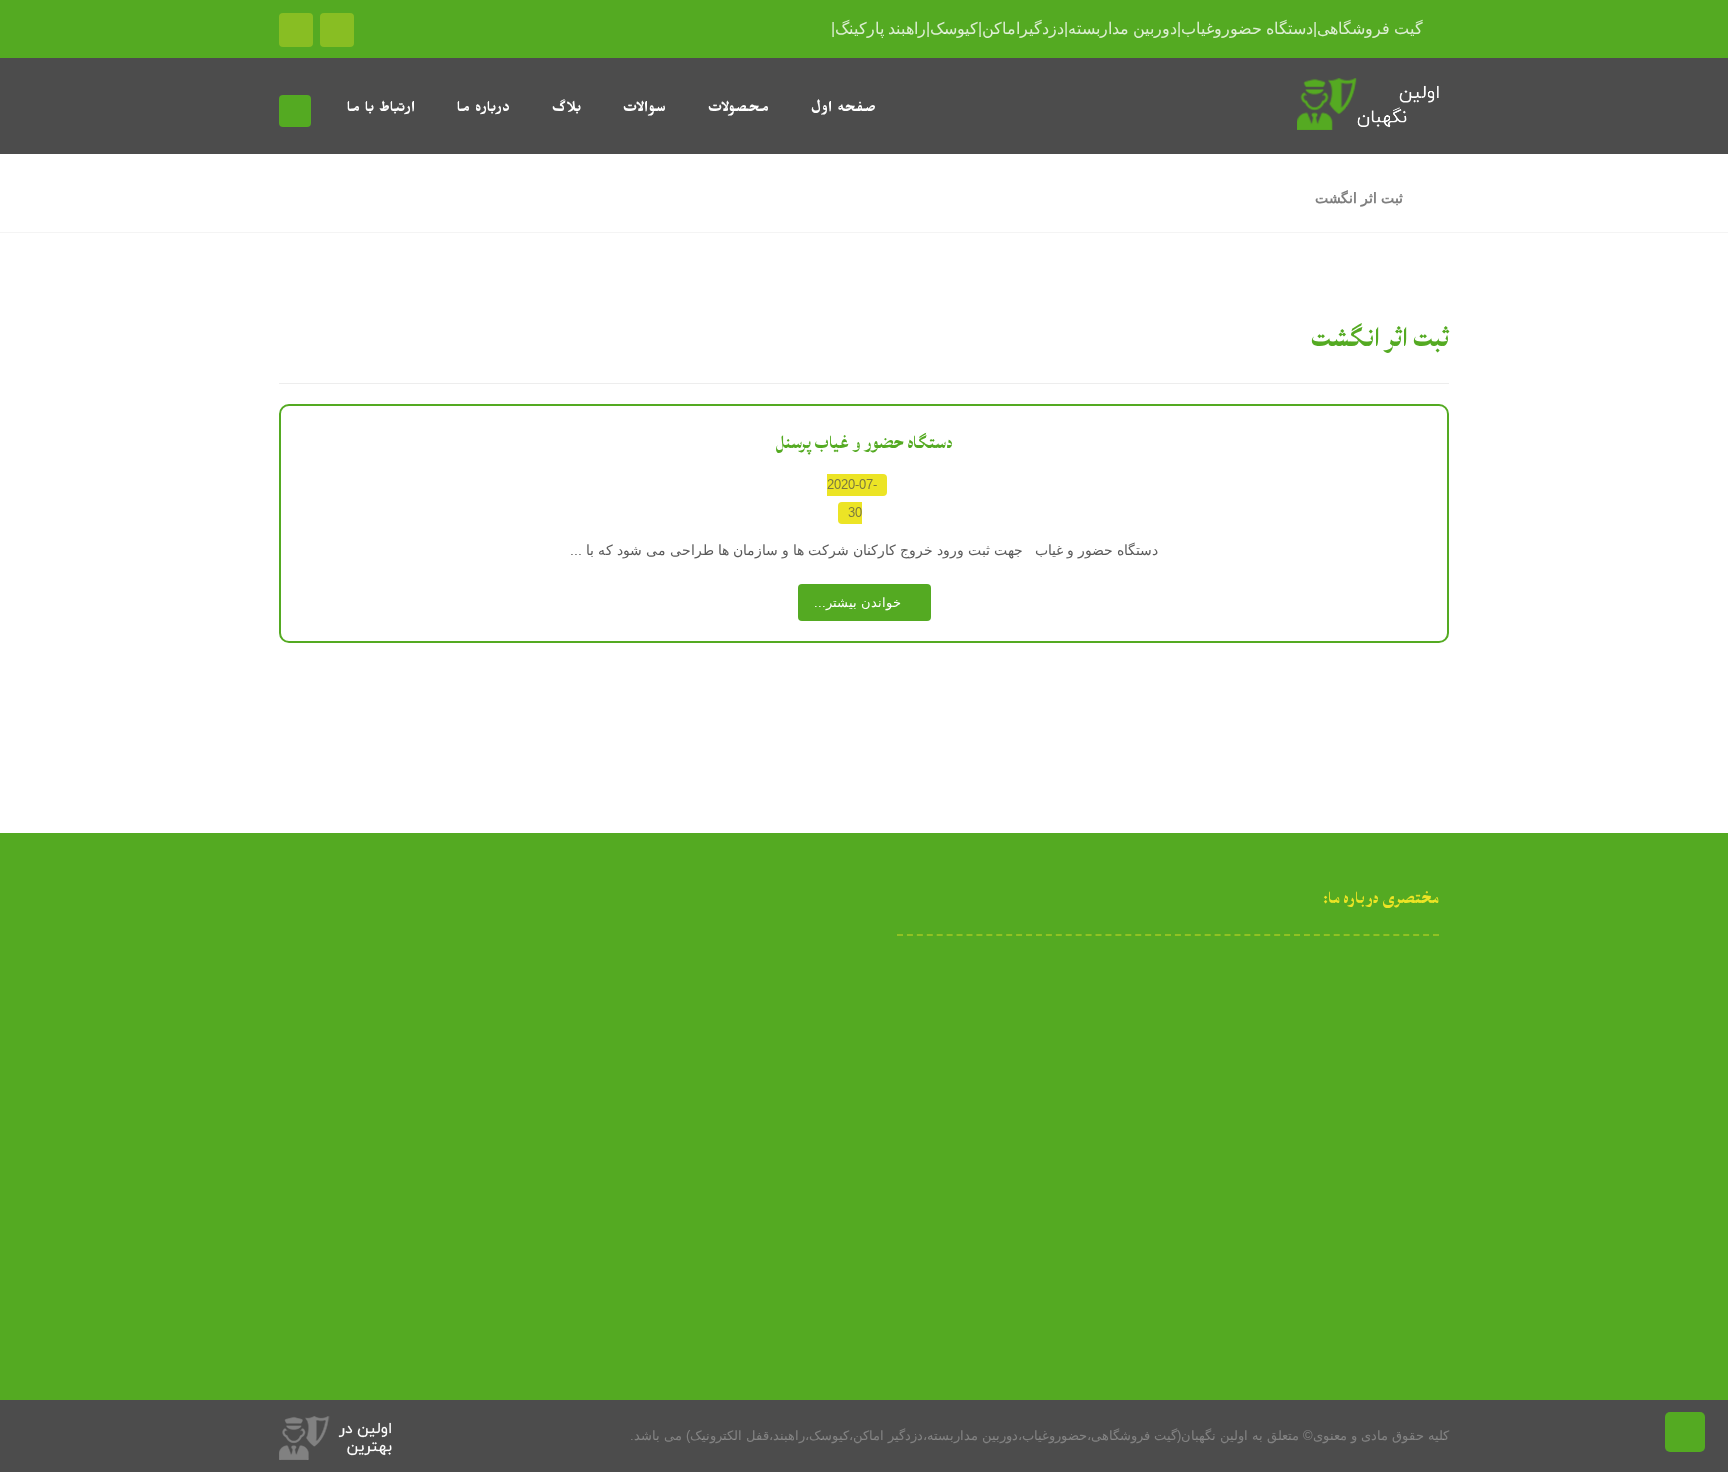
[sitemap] (1224, 1135)
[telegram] (1140, 1135)
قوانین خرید (370, 1100)
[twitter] (1112, 1135)
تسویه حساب (366, 1068)
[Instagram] (1168, 1135)
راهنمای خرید (366, 1004)
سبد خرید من (366, 1036)
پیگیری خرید (369, 1132)
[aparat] (1196, 1135)
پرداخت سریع (365, 972)
